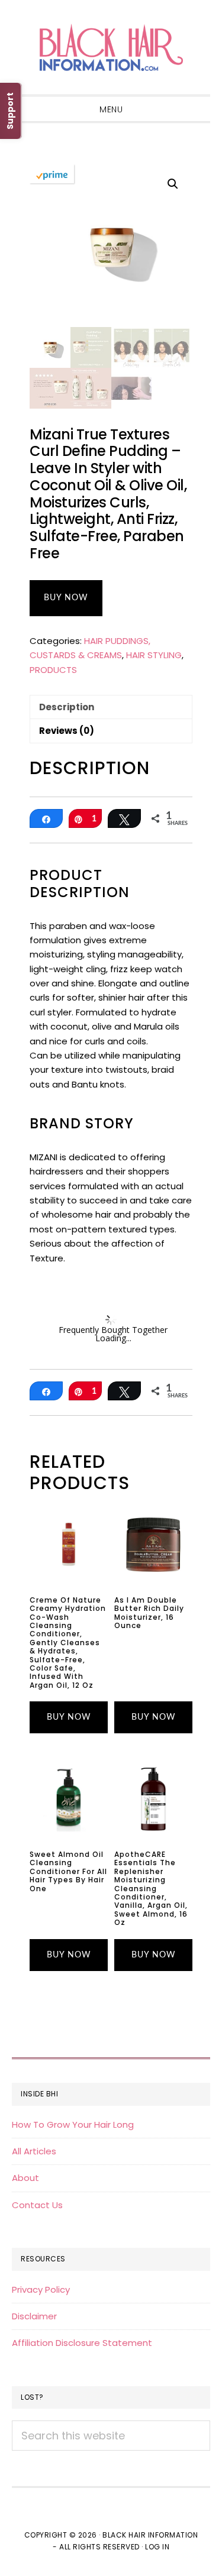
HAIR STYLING (154, 655)
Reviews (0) (67, 731)
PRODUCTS (53, 670)
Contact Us (37, 2205)
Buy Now (66, 598)
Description (67, 707)
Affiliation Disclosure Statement (82, 2343)
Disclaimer (34, 2316)
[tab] (111, 707)
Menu (111, 109)
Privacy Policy (41, 2289)
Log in (157, 2547)
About (25, 2178)
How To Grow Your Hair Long (73, 2124)
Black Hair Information (111, 47)
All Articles (34, 2151)
